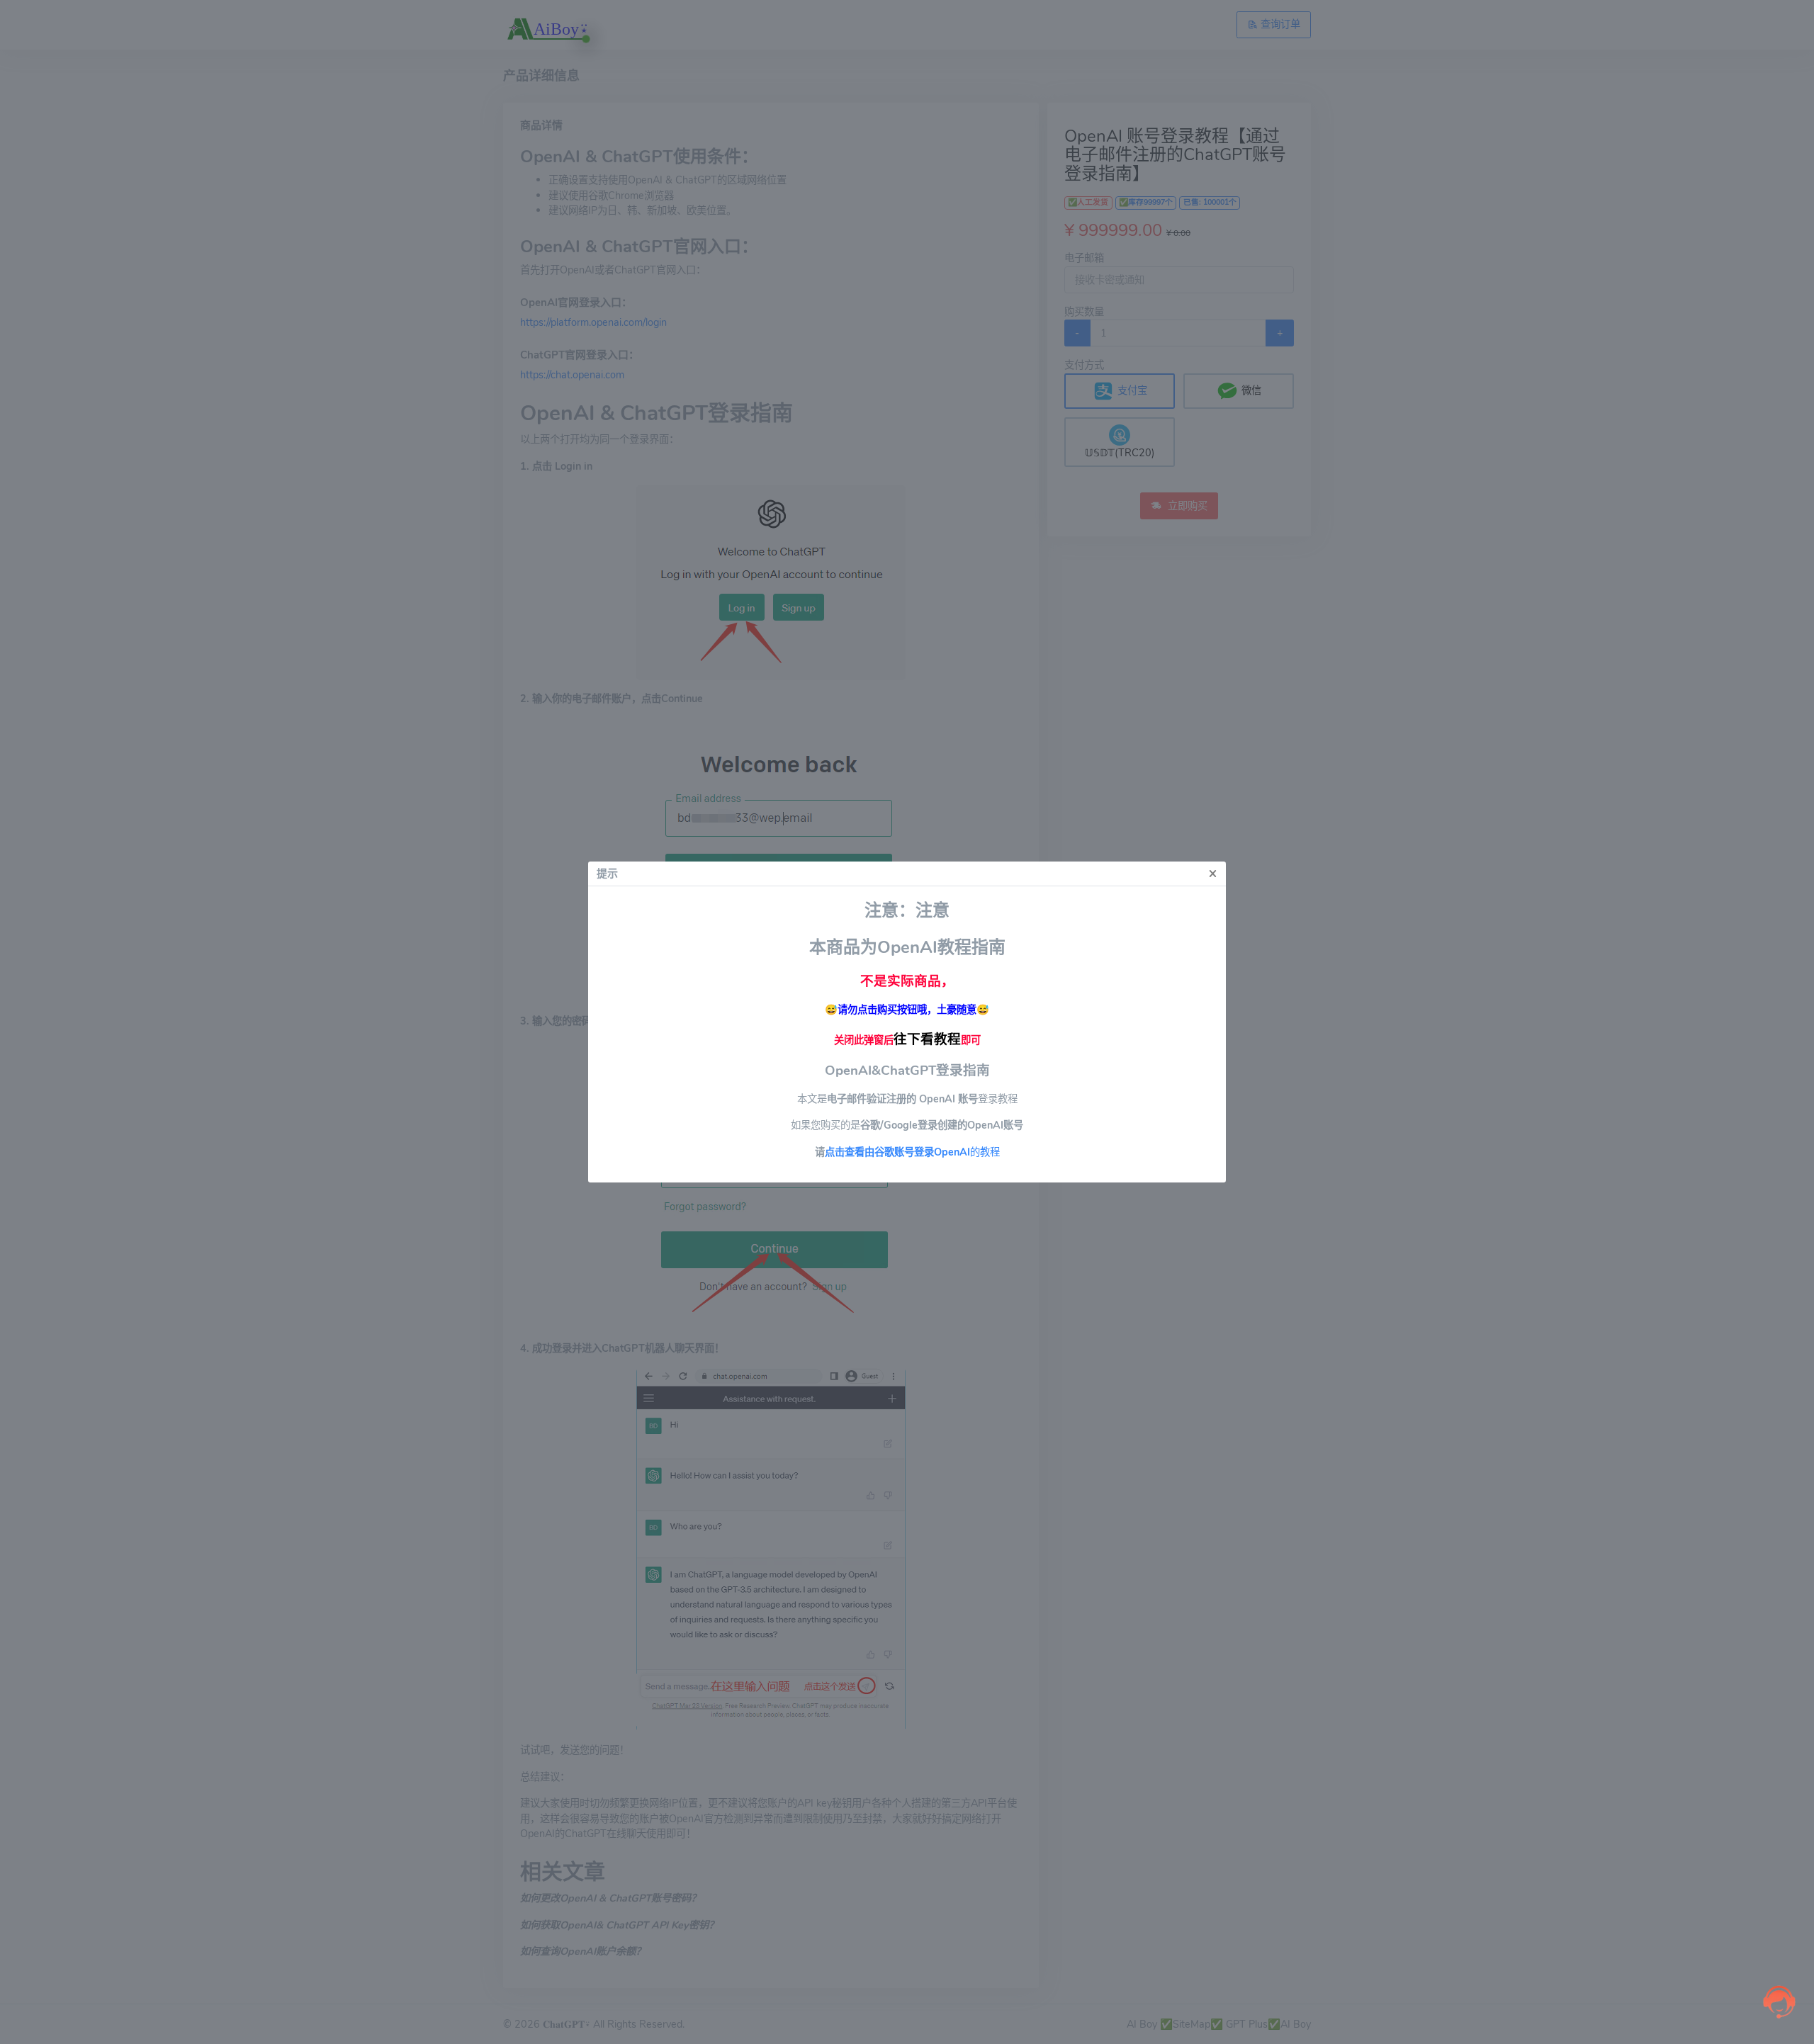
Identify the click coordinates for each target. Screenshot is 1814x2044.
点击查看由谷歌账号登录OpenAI (897, 1152)
